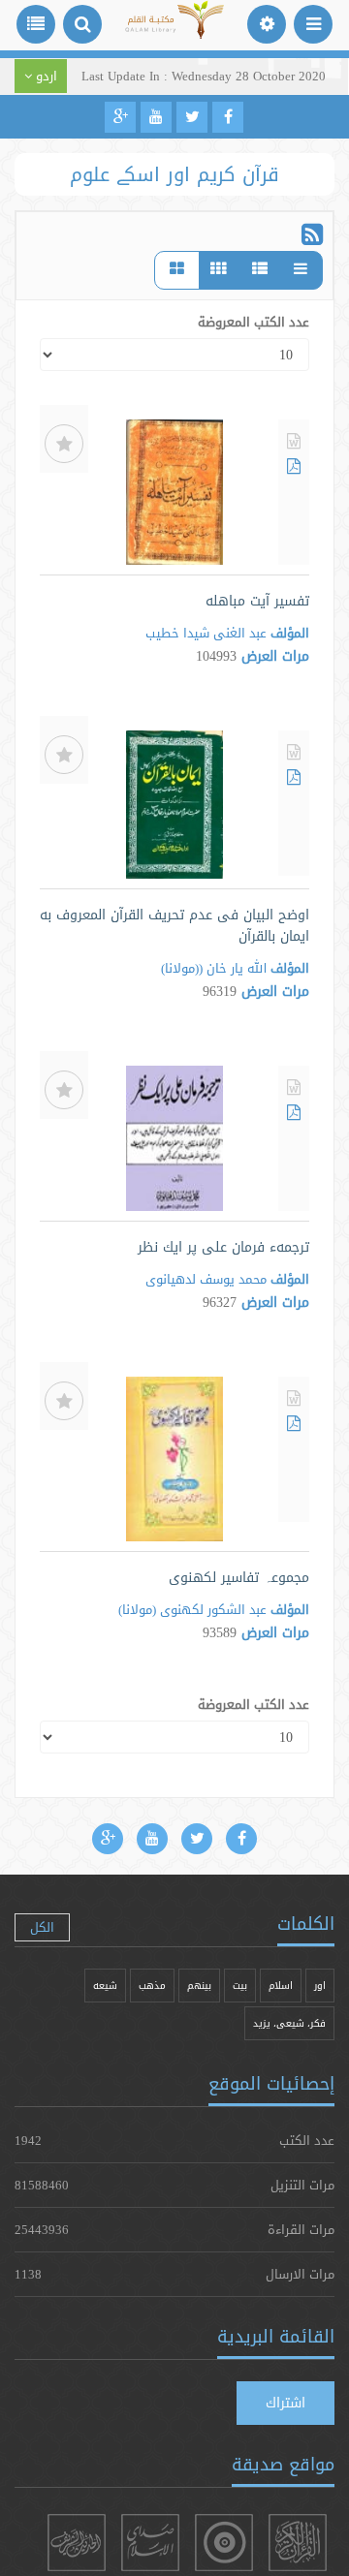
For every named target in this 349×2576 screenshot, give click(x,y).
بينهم (199, 1986)
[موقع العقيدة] (224, 2543)
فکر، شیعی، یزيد (289, 2023)
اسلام (281, 1986)
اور (320, 1986)
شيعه (105, 1986)
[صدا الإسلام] (150, 2543)
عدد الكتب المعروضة (254, 322)
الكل (42, 1927)
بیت (240, 1986)
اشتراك (286, 2403)
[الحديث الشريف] (77, 2543)
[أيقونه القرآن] (298, 2543)
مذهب (152, 1986)
